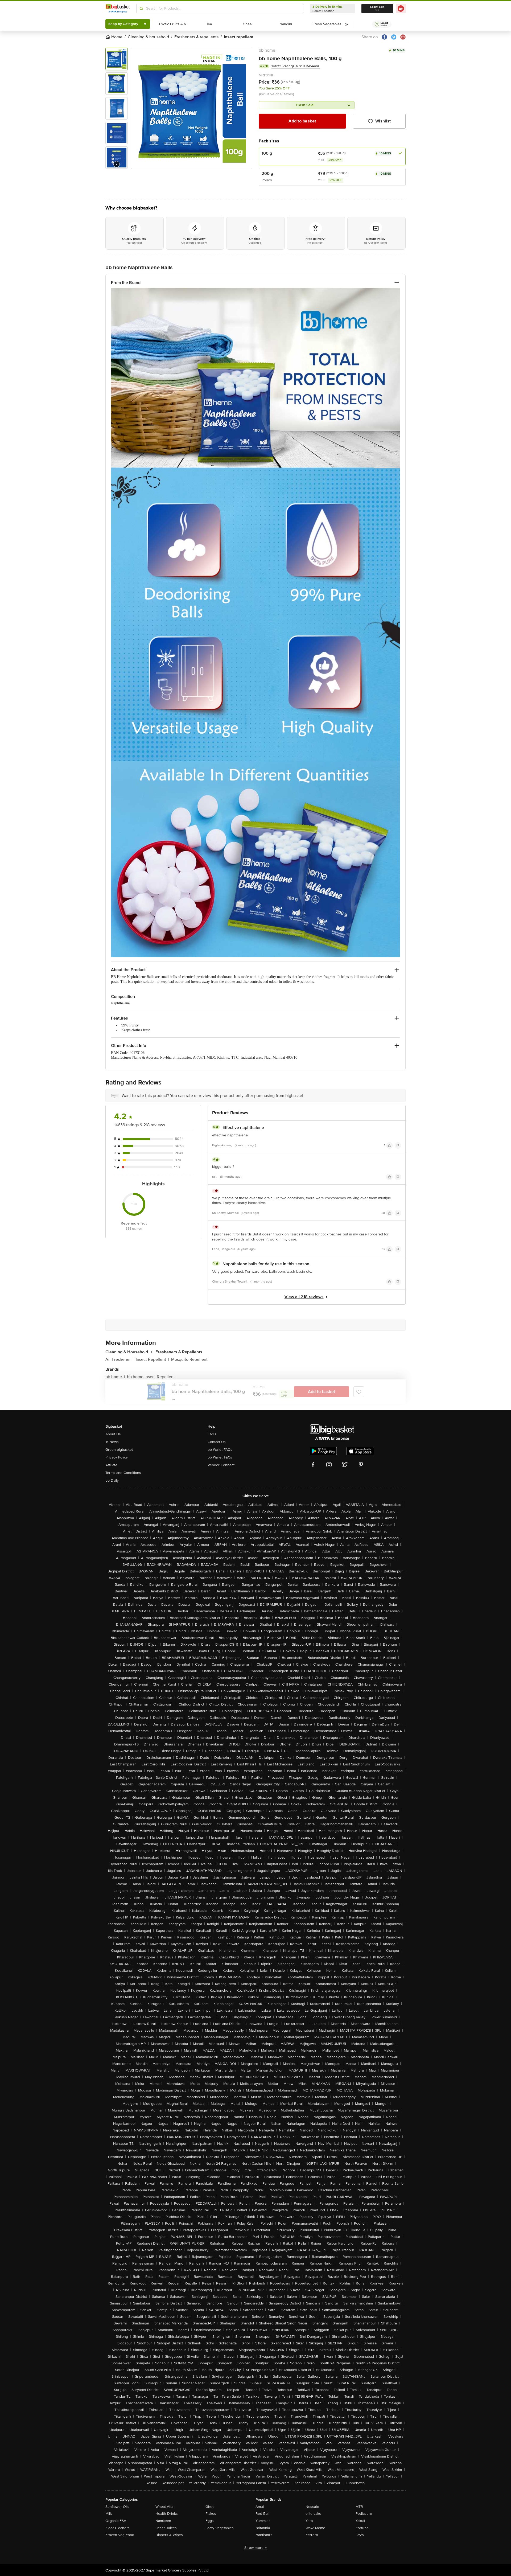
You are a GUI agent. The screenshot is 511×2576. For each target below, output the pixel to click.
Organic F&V (116, 2521)
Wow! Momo (315, 2528)
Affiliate (111, 1465)
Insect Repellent (152, 1359)
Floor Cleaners (118, 2528)
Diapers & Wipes (169, 2535)
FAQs (212, 1434)
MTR (359, 2507)
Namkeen (163, 2521)
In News (112, 1442)
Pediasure (364, 2514)
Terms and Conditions (123, 1473)
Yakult (360, 2521)
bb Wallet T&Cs (220, 1457)
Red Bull (262, 2514)
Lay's (360, 2535)
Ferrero (312, 2535)
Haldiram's (264, 2535)
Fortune (362, 2528)
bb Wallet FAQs (220, 1450)
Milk (109, 2514)
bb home (267, 50)
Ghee (210, 2507)
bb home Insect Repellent (151, 1377)
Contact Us (217, 1442)
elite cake (313, 2514)
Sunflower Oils (117, 2507)
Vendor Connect (221, 1465)
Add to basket (302, 121)
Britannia (263, 2528)
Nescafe (312, 2507)
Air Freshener (119, 1359)
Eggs (210, 2521)
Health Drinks (167, 2514)
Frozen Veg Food (120, 2535)
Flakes (211, 2514)
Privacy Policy (117, 1457)
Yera (309, 2521)
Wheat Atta (164, 2507)
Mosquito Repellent (189, 1359)
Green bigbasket (119, 1450)
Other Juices (166, 2528)
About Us (113, 1434)
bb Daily (112, 1480)
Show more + (256, 2548)
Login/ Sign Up (377, 9)
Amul (260, 2507)
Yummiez (263, 2521)
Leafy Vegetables (220, 2528)
